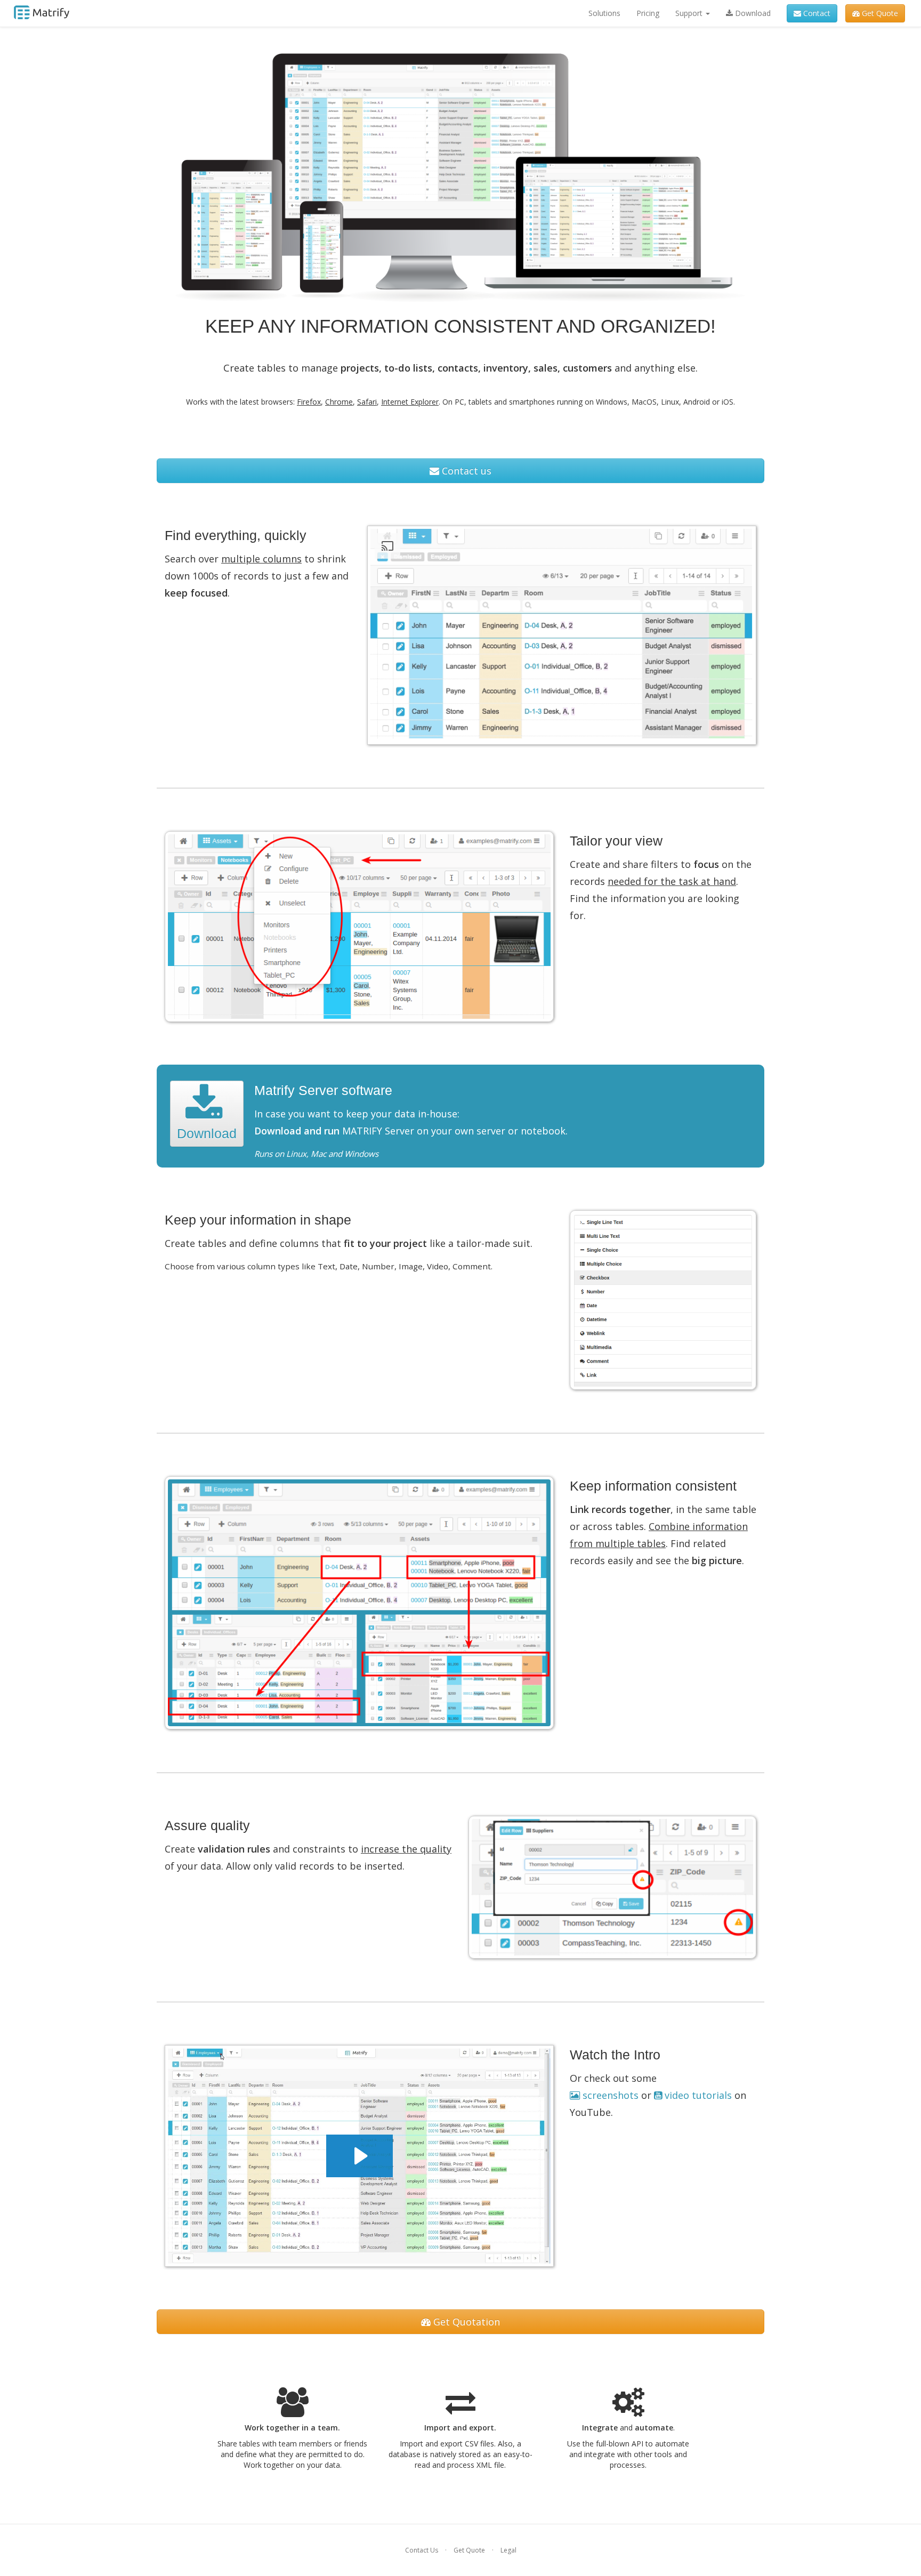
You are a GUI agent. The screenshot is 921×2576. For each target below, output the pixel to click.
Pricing (648, 13)
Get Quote (469, 2550)
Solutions (604, 13)
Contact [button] (816, 13)
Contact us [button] (465, 471)
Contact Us (422, 2550)
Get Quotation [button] (465, 2322)
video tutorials (698, 2095)
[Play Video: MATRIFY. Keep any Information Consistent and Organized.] (359, 2156)
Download (752, 13)
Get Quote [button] (879, 13)
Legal (508, 2550)
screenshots (611, 2095)
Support (690, 13)
